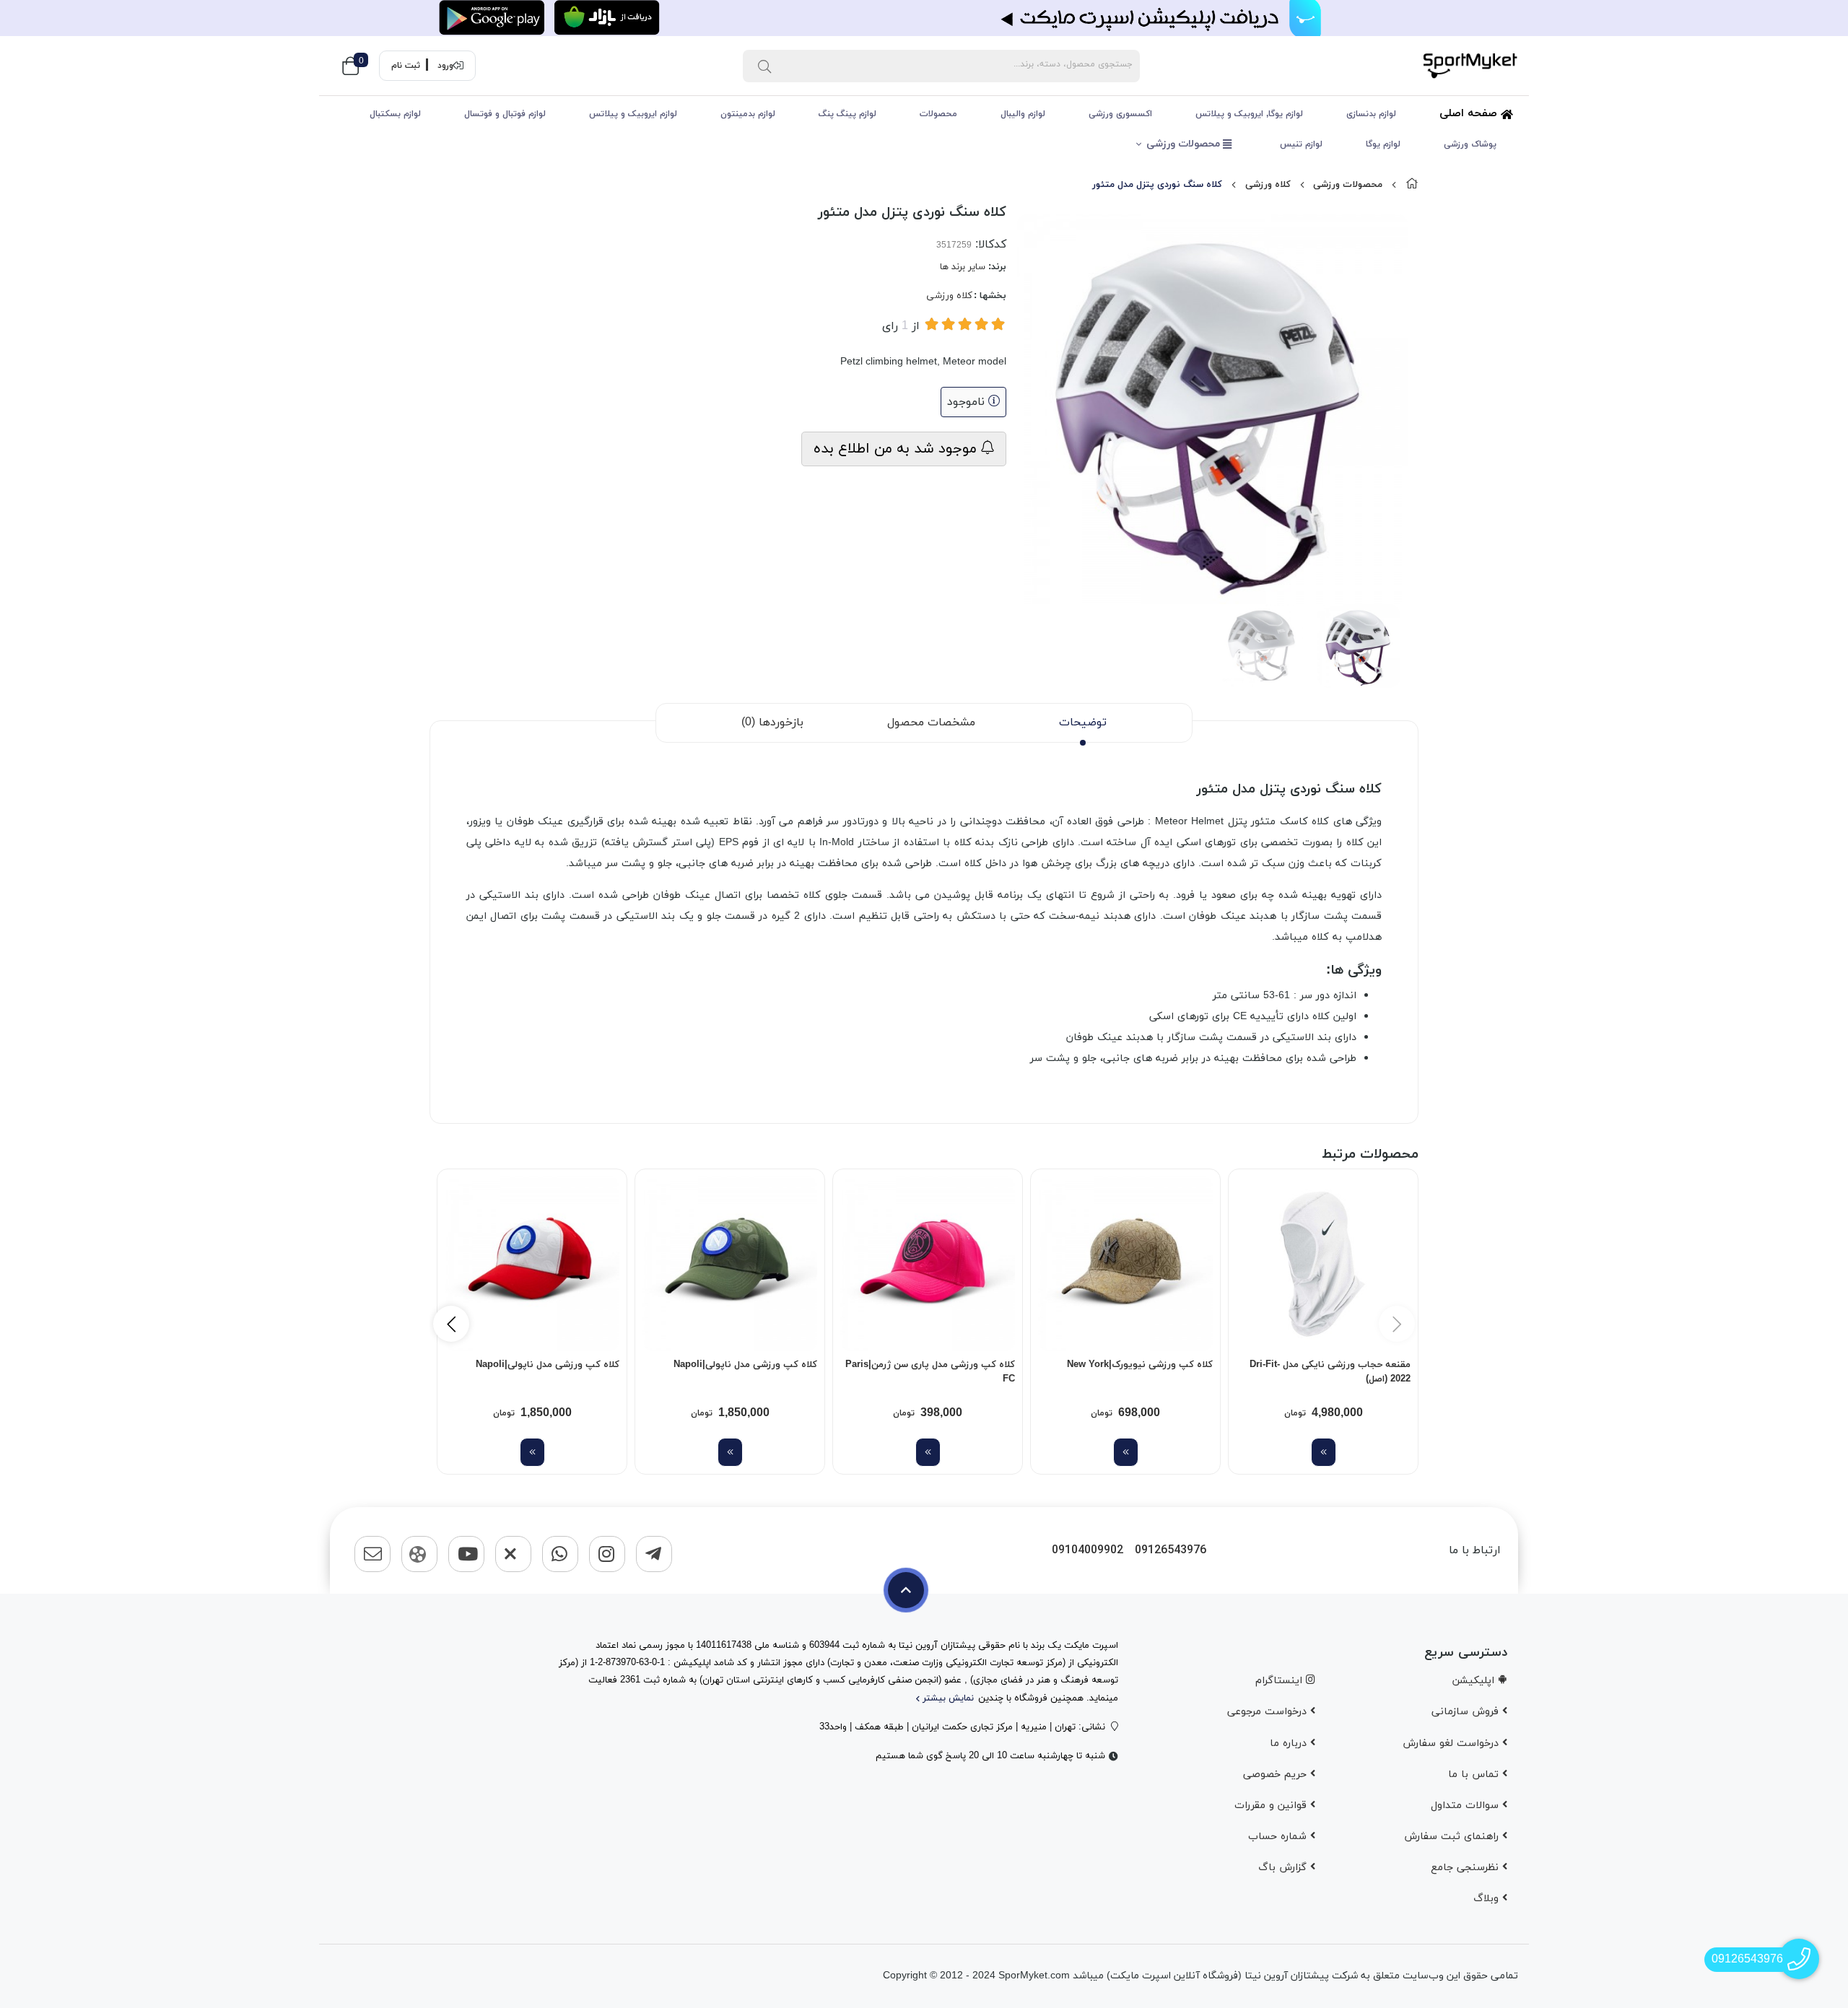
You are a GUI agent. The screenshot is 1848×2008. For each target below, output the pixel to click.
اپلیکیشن (1475, 1681)
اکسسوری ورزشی (1120, 114)
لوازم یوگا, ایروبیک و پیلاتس (1249, 114)
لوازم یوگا (1383, 144)
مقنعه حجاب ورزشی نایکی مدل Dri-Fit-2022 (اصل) (1330, 1372)
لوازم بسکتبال (395, 114)
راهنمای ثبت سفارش (1453, 1837)
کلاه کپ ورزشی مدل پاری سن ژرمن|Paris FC (930, 1372)
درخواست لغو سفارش (1452, 1743)
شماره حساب (1279, 1837)
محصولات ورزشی (1185, 144)
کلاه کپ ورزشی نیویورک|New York (1140, 1365)
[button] (451, 1324)
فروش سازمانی (1467, 1712)
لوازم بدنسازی (1371, 114)
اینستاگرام (1281, 1681)
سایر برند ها (963, 267)
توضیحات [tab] (1083, 723)
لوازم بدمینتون (748, 114)
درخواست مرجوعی (1269, 1712)
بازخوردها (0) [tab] (772, 723)
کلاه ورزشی (1268, 185)
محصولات (938, 114)
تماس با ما (1475, 1775)
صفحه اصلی (1470, 114)
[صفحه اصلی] (1412, 185)
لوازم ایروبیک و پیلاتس (633, 114)
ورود (445, 66)
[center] (764, 66)
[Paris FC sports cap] (928, 1264)
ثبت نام (406, 66)
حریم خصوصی (1277, 1775)
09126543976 (1171, 1551)
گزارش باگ (1284, 1868)
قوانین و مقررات (1272, 1806)
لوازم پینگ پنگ (847, 114)
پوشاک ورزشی (1470, 144)
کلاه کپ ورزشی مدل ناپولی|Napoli (745, 1365)
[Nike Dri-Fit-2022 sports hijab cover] (1323, 1264)
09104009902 (1088, 1551)
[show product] (1324, 1452)
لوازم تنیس (1301, 144)
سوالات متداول (1466, 1806)
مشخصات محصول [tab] (931, 723)
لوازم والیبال (1023, 114)
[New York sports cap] (1125, 1264)
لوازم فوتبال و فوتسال (505, 114)
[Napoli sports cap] (730, 1264)
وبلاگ (1488, 1899)
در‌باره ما (1290, 1743)
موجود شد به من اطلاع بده (897, 449)
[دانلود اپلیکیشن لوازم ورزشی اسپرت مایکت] (924, 18)
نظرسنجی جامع (1466, 1868)
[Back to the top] (906, 1590)
